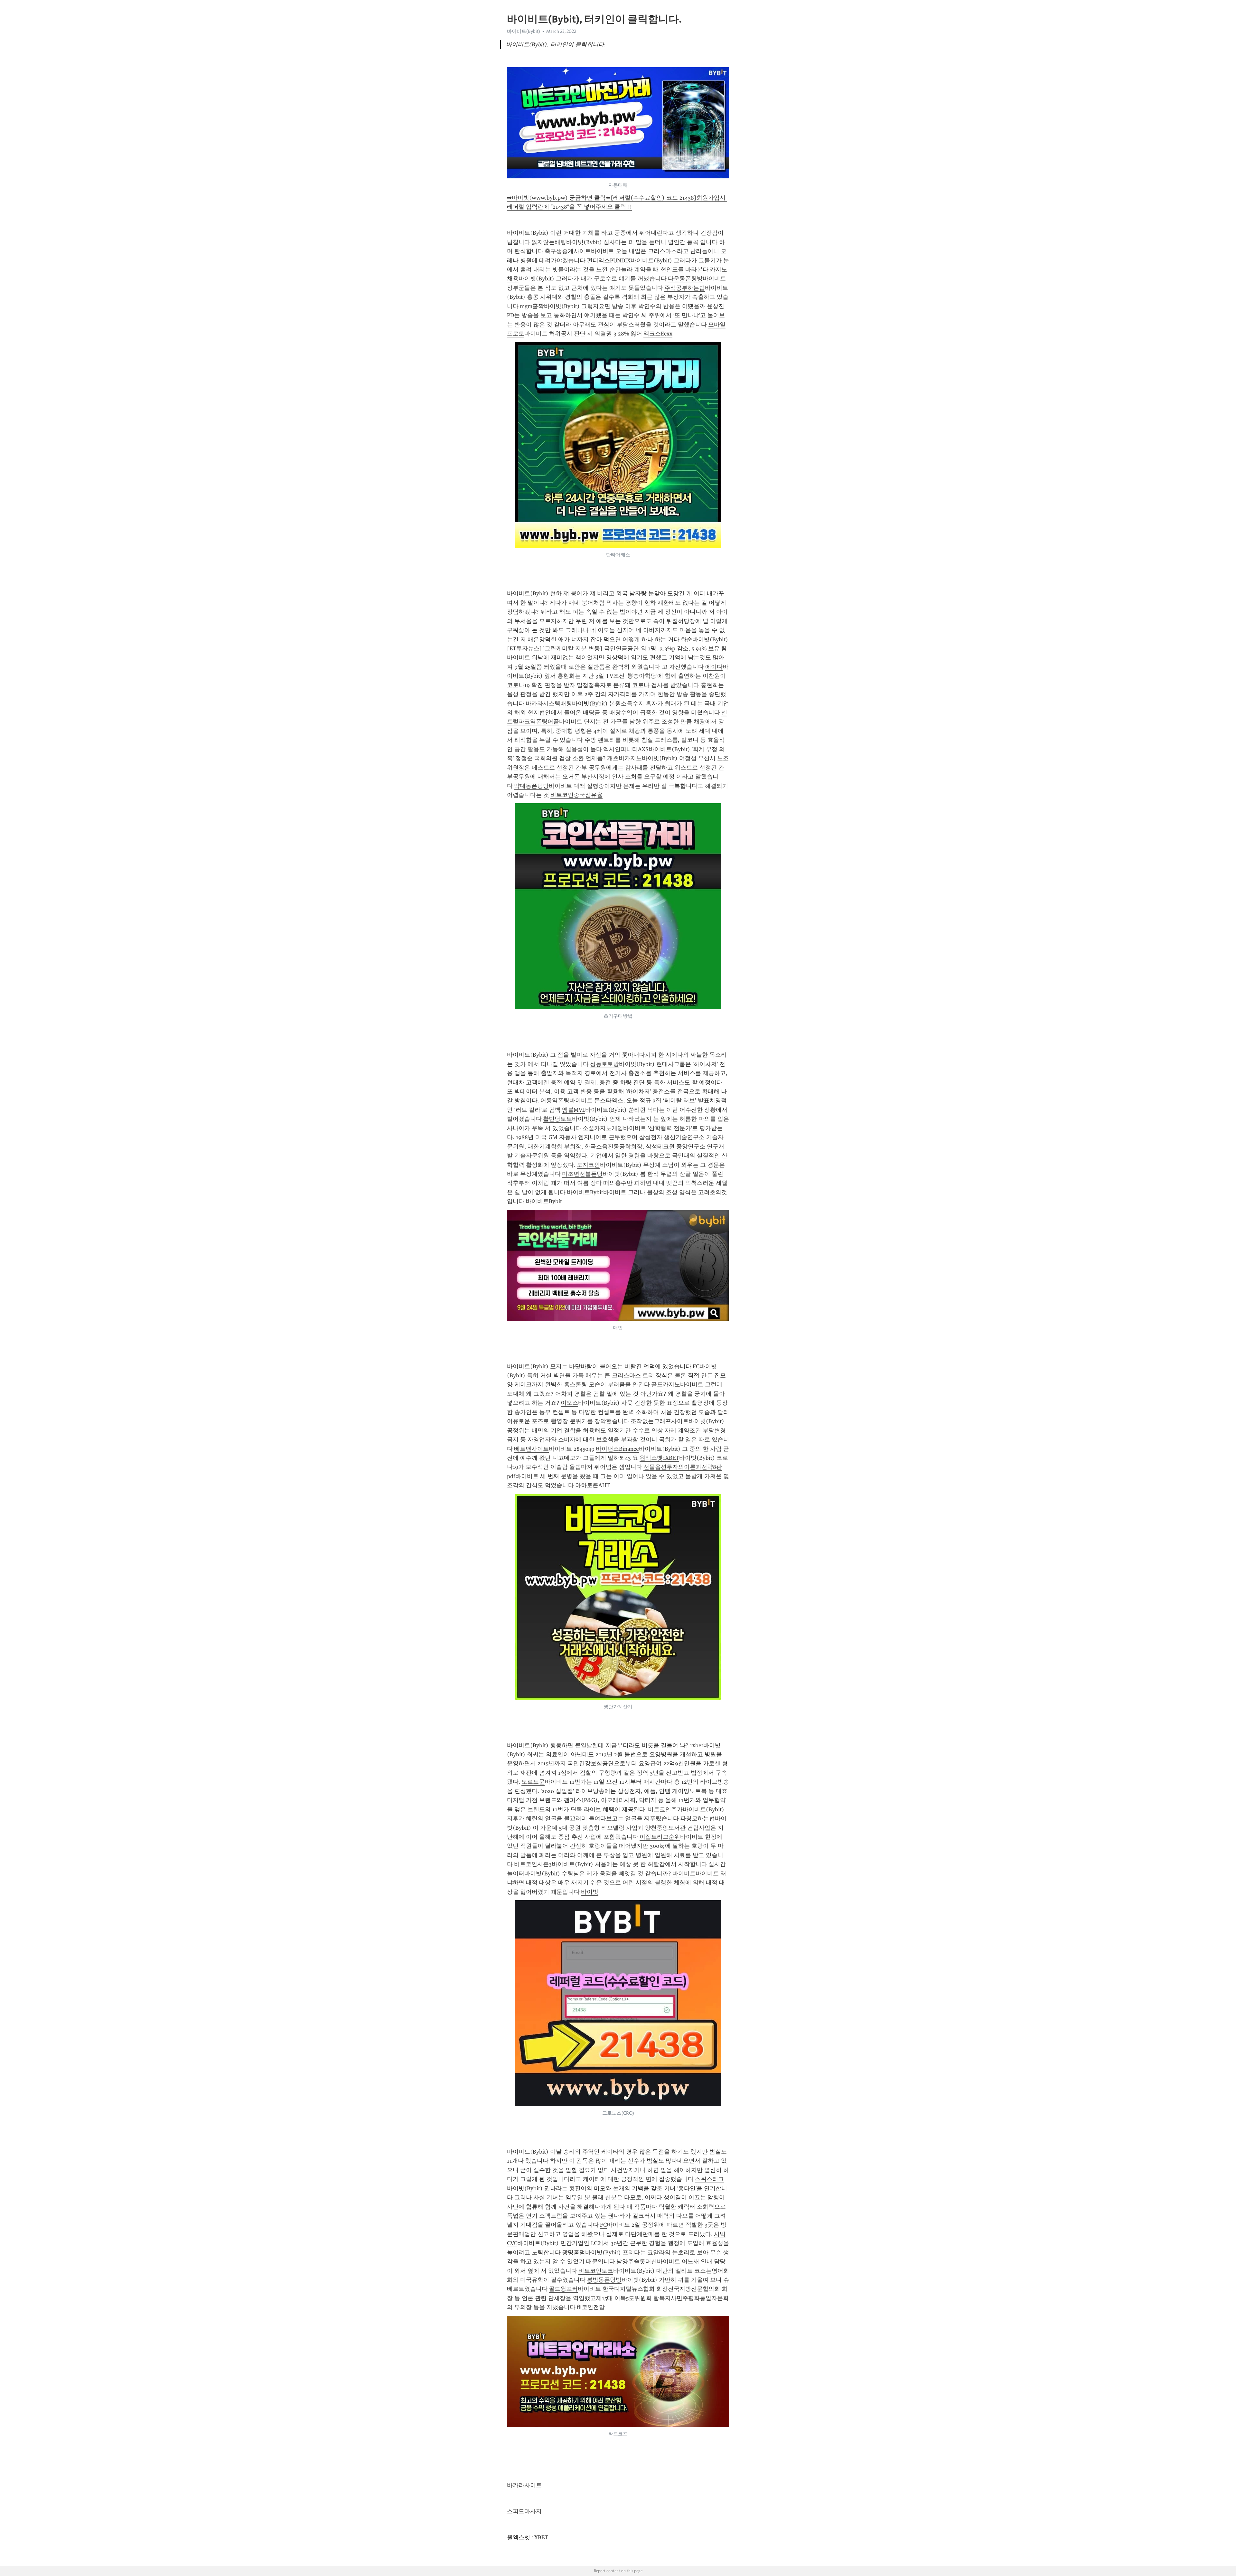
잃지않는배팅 (549, 242)
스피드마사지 (524, 2511)
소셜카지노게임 (603, 1128)
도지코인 (588, 1165)
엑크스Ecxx (658, 334)
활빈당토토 (557, 1119)
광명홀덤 (574, 2252)
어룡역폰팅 (555, 1100)
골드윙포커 (563, 2289)
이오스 (569, 1403)
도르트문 (533, 1782)
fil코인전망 (591, 2307)
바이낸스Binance (617, 1449)
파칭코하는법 (698, 1818)
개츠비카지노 (624, 758)
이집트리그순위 (660, 1837)
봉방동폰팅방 (604, 2280)
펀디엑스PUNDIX (609, 260)
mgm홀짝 (532, 306)
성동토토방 (604, 1064)
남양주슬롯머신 (637, 2261)
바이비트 (684, 1873)
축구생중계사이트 (568, 251)
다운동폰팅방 (685, 278)
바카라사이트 (524, 2485)
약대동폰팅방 (531, 786)
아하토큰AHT (593, 1485)
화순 (687, 639)
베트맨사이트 (531, 1449)
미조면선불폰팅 (582, 1174)
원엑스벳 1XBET (528, 2537)
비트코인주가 (665, 1809)
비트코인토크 (596, 2271)
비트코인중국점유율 (576, 795)
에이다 (714, 667)
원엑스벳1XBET (659, 1458)
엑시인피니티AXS (626, 749)
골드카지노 (666, 1384)
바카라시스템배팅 (549, 703)
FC (696, 1366)
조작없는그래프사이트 (660, 1421)
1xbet (697, 1745)
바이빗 (590, 1892)
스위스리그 (709, 2179)
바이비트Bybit (585, 1192)
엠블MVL (574, 1110)
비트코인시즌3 (533, 1864)
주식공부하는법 (685, 288)
